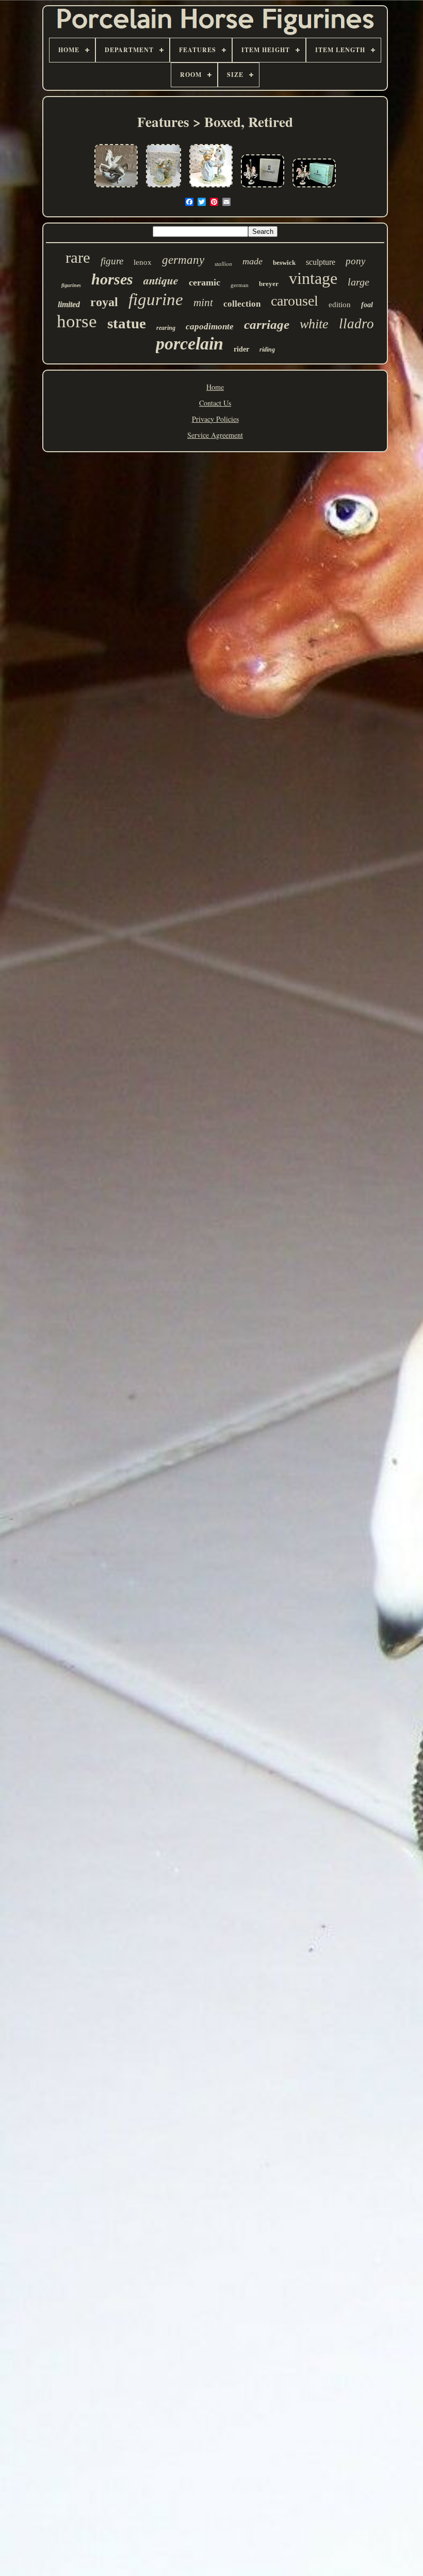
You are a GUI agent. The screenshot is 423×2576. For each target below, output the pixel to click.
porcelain (190, 344)
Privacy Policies (215, 419)
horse (77, 321)
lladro (356, 324)
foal (367, 305)
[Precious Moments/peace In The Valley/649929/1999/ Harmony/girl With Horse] (211, 188)
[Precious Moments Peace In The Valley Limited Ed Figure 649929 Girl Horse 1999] (164, 188)
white (314, 324)
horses (112, 279)
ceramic (205, 282)
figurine (156, 299)
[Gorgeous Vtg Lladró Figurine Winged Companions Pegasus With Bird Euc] (116, 188)
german (240, 285)
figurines (71, 285)
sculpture (321, 262)
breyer (269, 284)
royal (104, 302)
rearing (166, 328)
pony (355, 261)
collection (242, 304)
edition (340, 305)
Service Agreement (215, 435)
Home (215, 387)
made (253, 261)
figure (112, 261)
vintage (313, 278)
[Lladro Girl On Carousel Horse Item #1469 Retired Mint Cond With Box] (263, 188)
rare (78, 257)
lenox (143, 262)
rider (241, 349)
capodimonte (210, 327)
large (359, 282)
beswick (284, 263)
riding (267, 349)
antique (161, 280)
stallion (223, 264)
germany (183, 260)
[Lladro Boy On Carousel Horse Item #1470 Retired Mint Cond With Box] (314, 188)
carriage (267, 324)
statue (127, 323)
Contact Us (215, 403)
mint (203, 303)
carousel (295, 301)
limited (69, 304)
